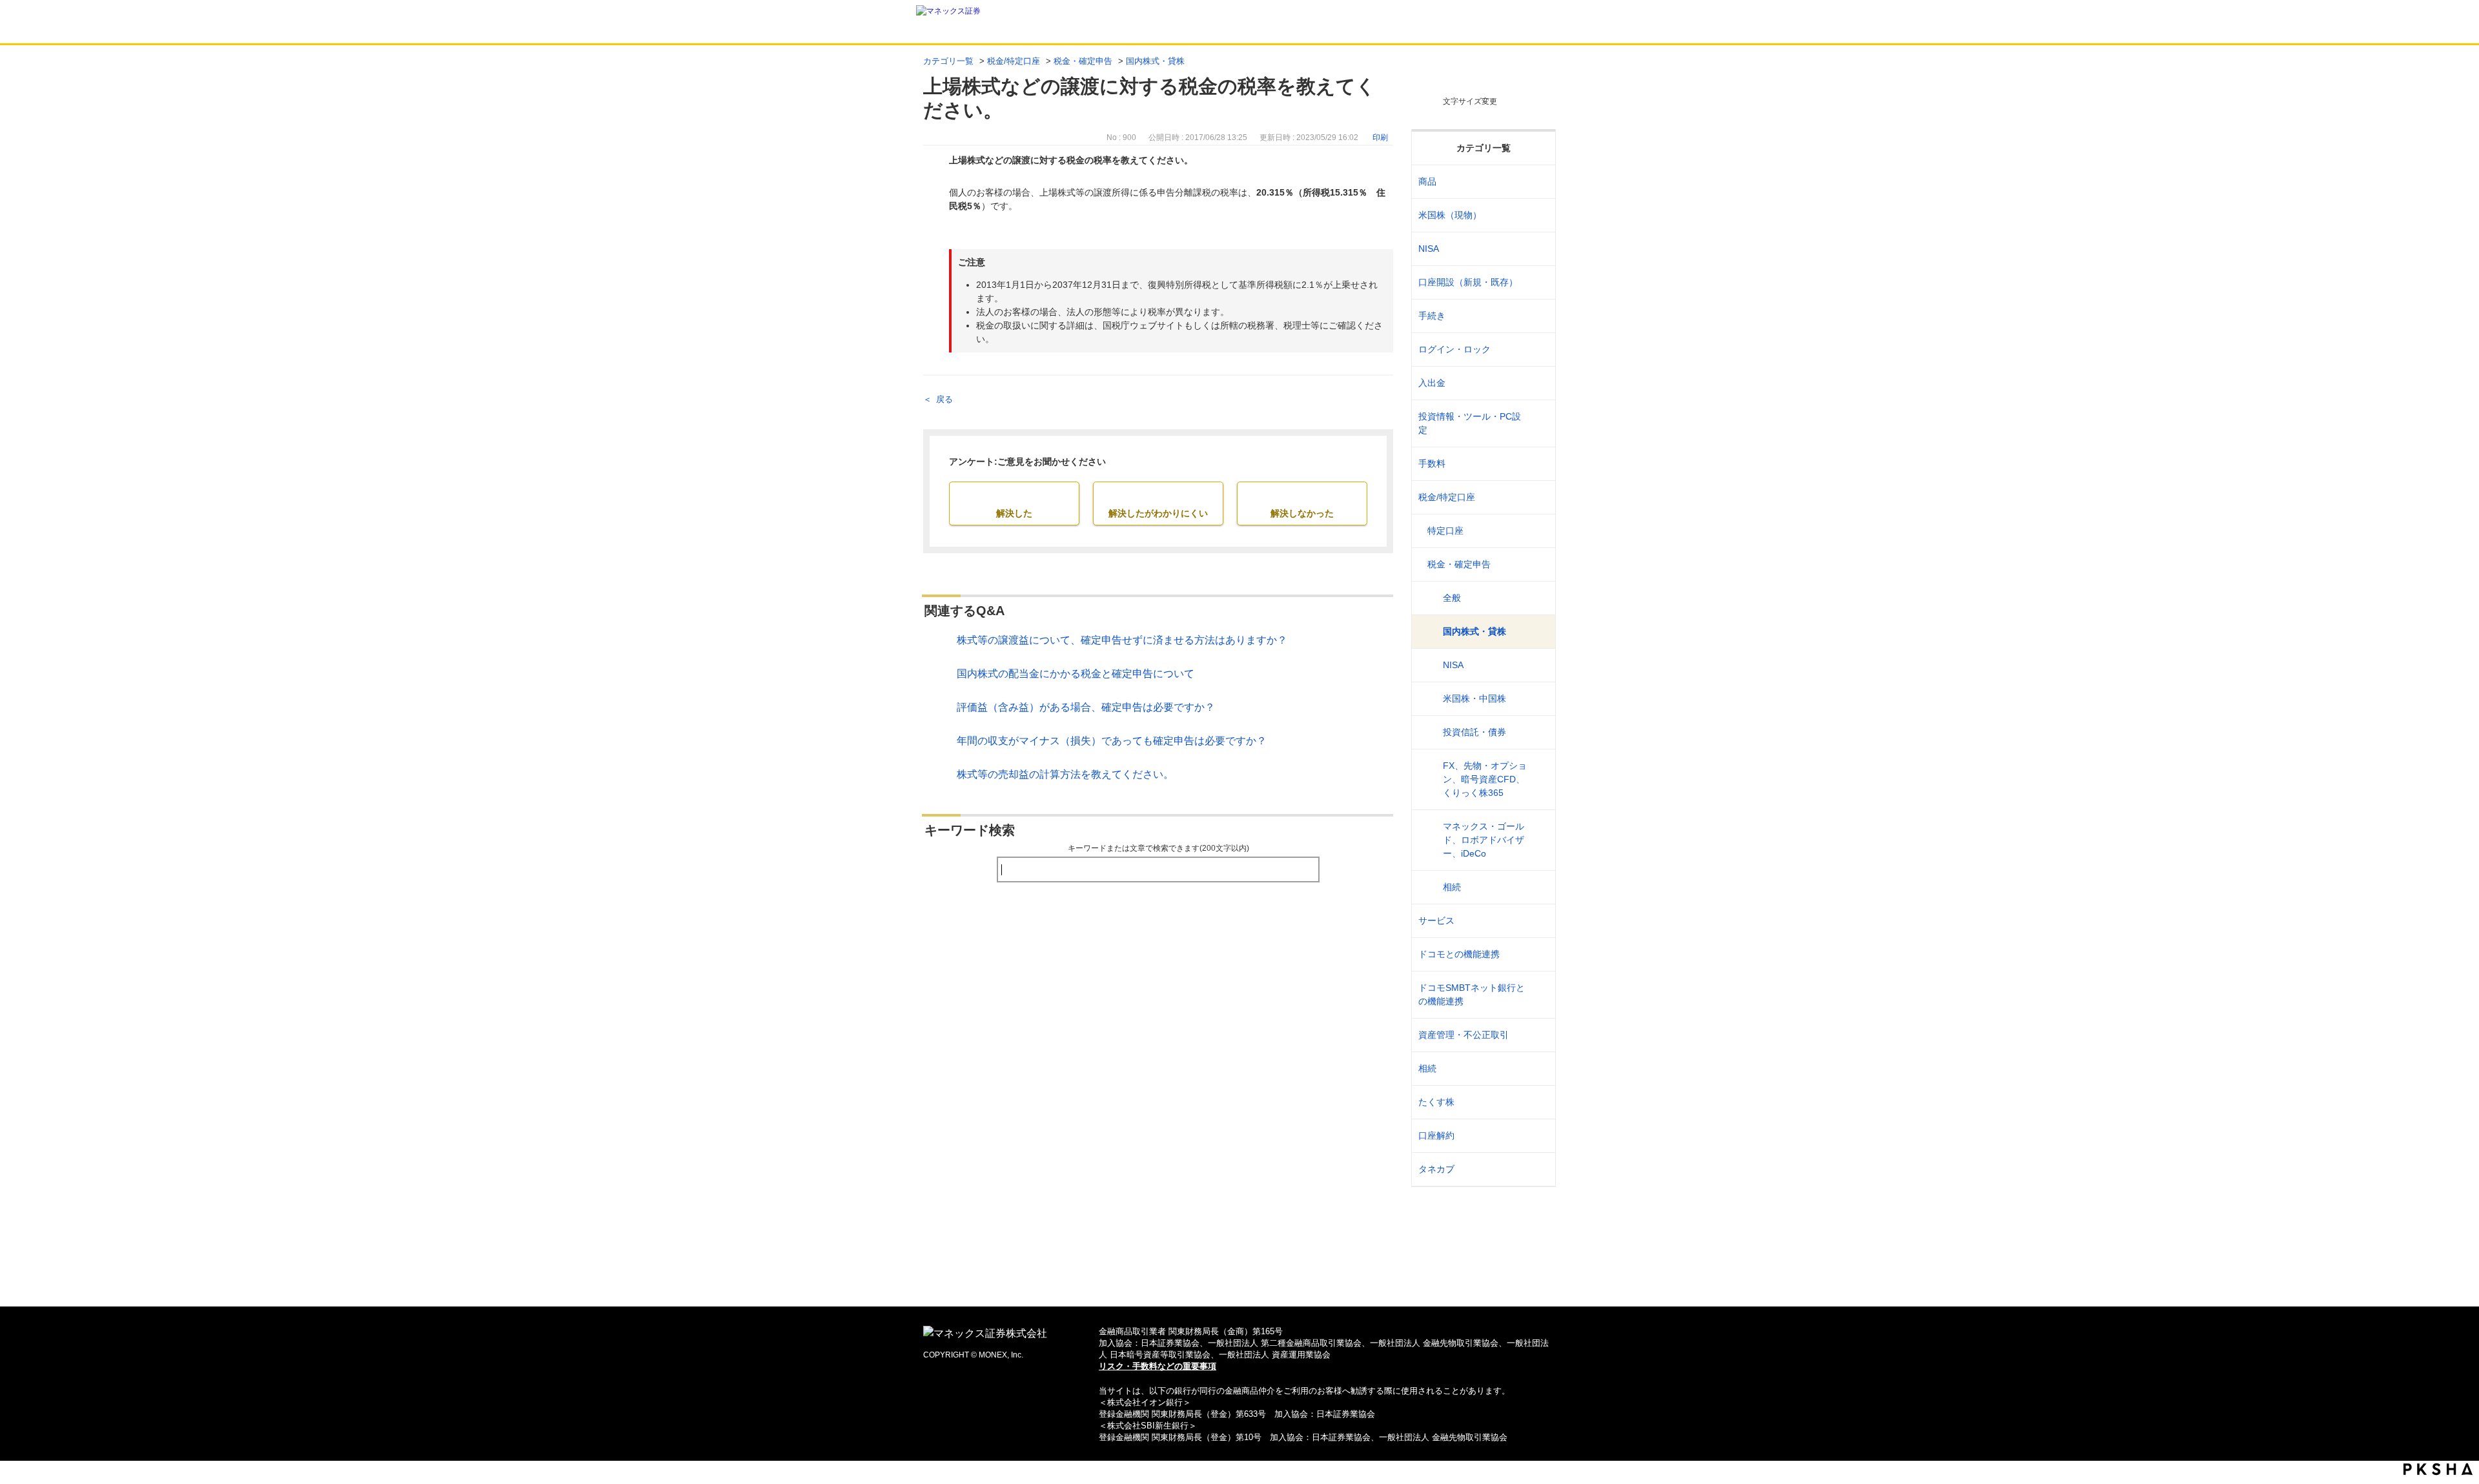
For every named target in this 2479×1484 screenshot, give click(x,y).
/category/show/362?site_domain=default (1537, 464)
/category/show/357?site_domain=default (1537, 423)
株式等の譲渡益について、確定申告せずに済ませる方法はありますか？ (1122, 640)
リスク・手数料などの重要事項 (1158, 1366)
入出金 (1432, 383)
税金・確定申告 (1083, 61)
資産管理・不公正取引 (1464, 1035)
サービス (1436, 920)
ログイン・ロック (1454, 349)
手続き (1432, 316)
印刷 (1380, 137)
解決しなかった (1302, 513)
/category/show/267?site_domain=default (1537, 182)
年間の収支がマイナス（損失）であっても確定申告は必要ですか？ (1112, 741)
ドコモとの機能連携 (1459, 954)
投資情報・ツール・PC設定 (1470, 423)
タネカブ (1436, 1169)
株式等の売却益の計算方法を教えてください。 (1065, 774)
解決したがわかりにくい (1158, 513)
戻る (944, 399)
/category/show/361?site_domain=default (1537, 350)
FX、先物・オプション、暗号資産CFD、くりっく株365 (1485, 779)
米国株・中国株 (1474, 698)
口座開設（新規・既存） (1468, 282)
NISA (1429, 249)
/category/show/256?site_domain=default (1537, 531)
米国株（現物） (1450, 215)
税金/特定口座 (1014, 61)
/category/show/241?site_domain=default (1537, 282)
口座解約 (1436, 1135)
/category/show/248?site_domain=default (1537, 1069)
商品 (1427, 181)
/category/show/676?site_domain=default (1537, 995)
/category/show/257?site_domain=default (1537, 564)
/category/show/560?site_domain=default (1537, 215)
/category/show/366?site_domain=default (1537, 1035)
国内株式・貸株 (1155, 61)
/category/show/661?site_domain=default (1537, 954)
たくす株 (1436, 1102)
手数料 (1432, 463)
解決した (1014, 513)
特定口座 (1445, 531)
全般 (1452, 598)
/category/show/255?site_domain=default (1537, 497)
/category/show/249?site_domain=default (1537, 383)
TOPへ (1240, 1276)
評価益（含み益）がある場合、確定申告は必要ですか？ (1086, 707)
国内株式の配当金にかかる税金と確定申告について (1076, 674)
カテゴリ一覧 (948, 61)
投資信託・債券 (1474, 732)
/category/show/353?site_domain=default (1537, 921)
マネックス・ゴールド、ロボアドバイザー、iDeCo (1484, 840)
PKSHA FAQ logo (2438, 1469)
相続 (1452, 887)
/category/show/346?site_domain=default (1537, 249)
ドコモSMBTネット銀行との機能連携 (1472, 994)
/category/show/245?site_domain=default (1537, 316)
